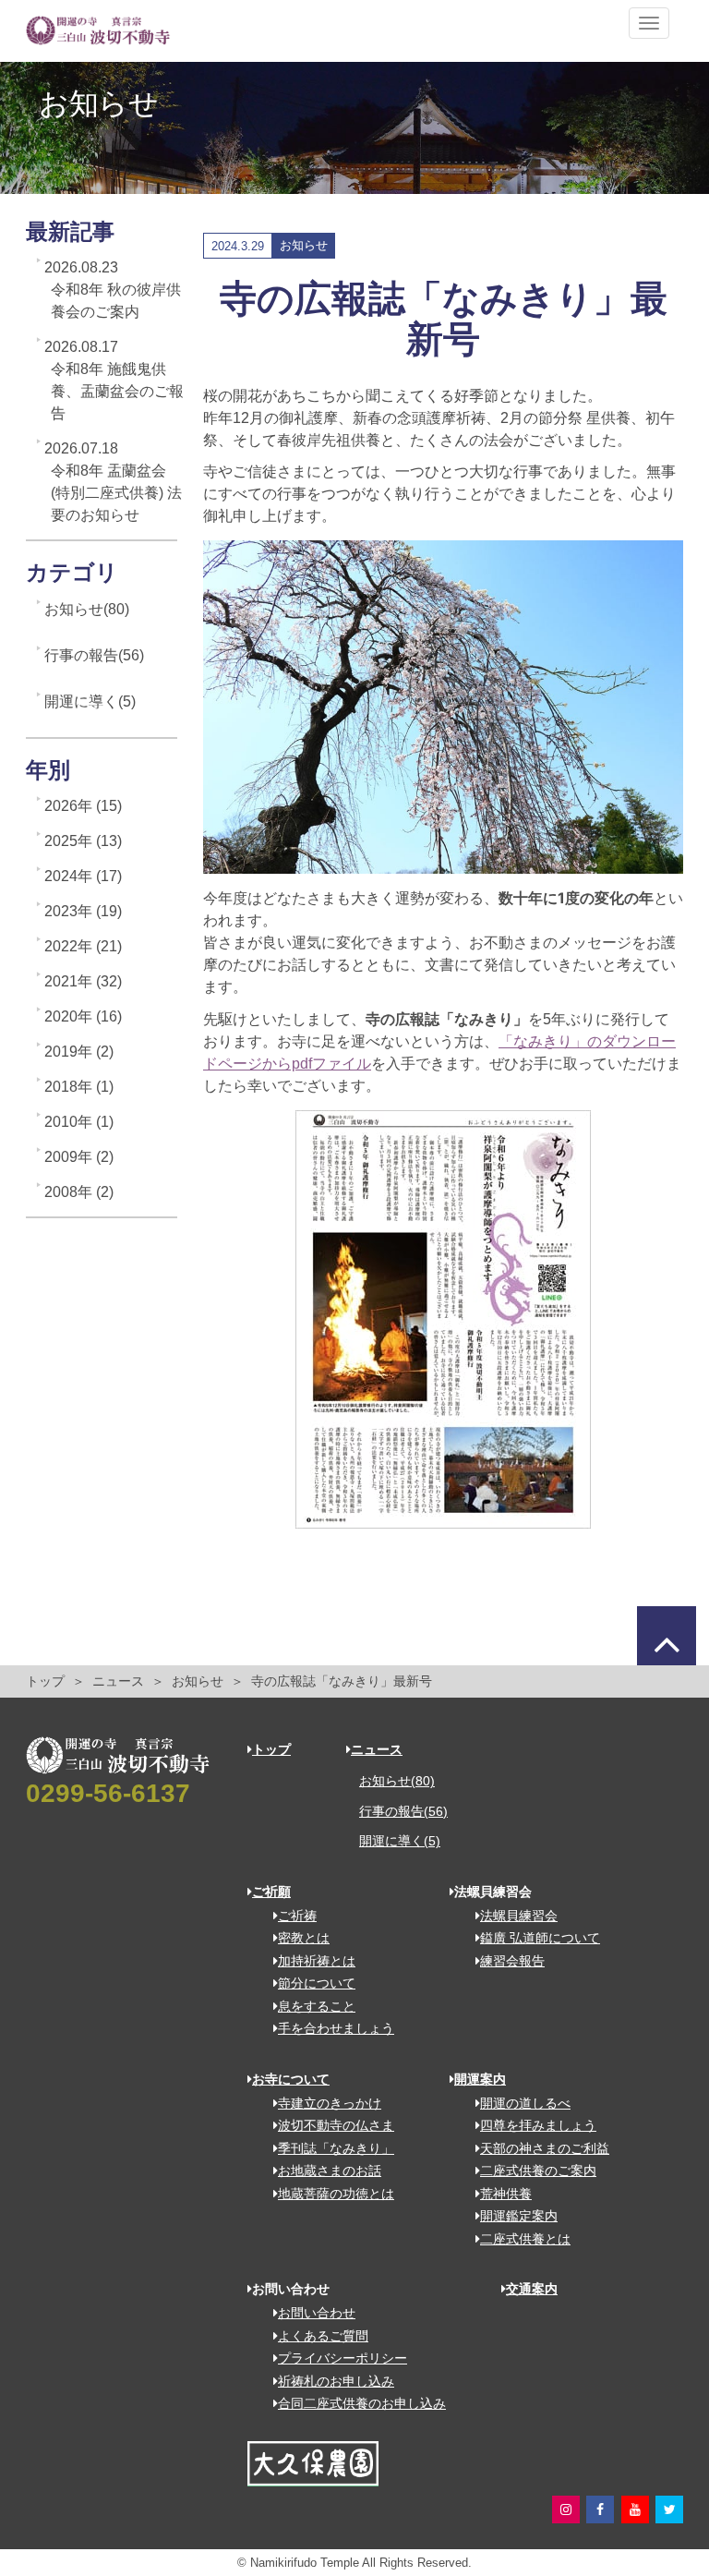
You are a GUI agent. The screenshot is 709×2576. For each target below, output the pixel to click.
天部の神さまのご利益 (545, 2148)
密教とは (304, 1938)
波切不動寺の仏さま (336, 2125)
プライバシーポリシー (342, 2358)
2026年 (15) (83, 806)
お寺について (291, 2079)
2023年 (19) (83, 911)
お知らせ (198, 1681)
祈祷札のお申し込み (336, 2381)
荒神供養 (506, 2194)
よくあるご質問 (323, 2336)
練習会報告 (512, 1961)
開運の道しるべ (525, 2103)
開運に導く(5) (90, 701)
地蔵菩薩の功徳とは (336, 2194)
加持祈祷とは (317, 1961)
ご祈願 (271, 1892)
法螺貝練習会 (519, 1916)
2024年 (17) (83, 876)
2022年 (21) (83, 946)
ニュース (118, 1681)
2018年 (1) (79, 1087)
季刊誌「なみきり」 (336, 2148)
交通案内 (532, 2289)
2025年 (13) (83, 841)
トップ (45, 1681)
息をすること (317, 2006)
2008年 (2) (79, 1192)
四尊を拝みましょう (538, 2125)
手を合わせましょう (336, 2028)
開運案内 (480, 2079)
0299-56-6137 (108, 1793)
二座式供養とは (525, 2239)
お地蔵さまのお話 (330, 2171)
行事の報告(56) (94, 655)
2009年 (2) (79, 1157)
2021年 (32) (83, 981)
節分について (317, 1983)
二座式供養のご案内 (538, 2171)
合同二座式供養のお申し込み (362, 2403)
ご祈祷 (297, 1916)
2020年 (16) (83, 1016)
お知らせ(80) (87, 609)
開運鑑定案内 (519, 2216)
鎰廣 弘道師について (540, 1938)
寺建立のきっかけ (330, 2103)
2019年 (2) (79, 1052)
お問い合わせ (317, 2313)
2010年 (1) (79, 1122)
